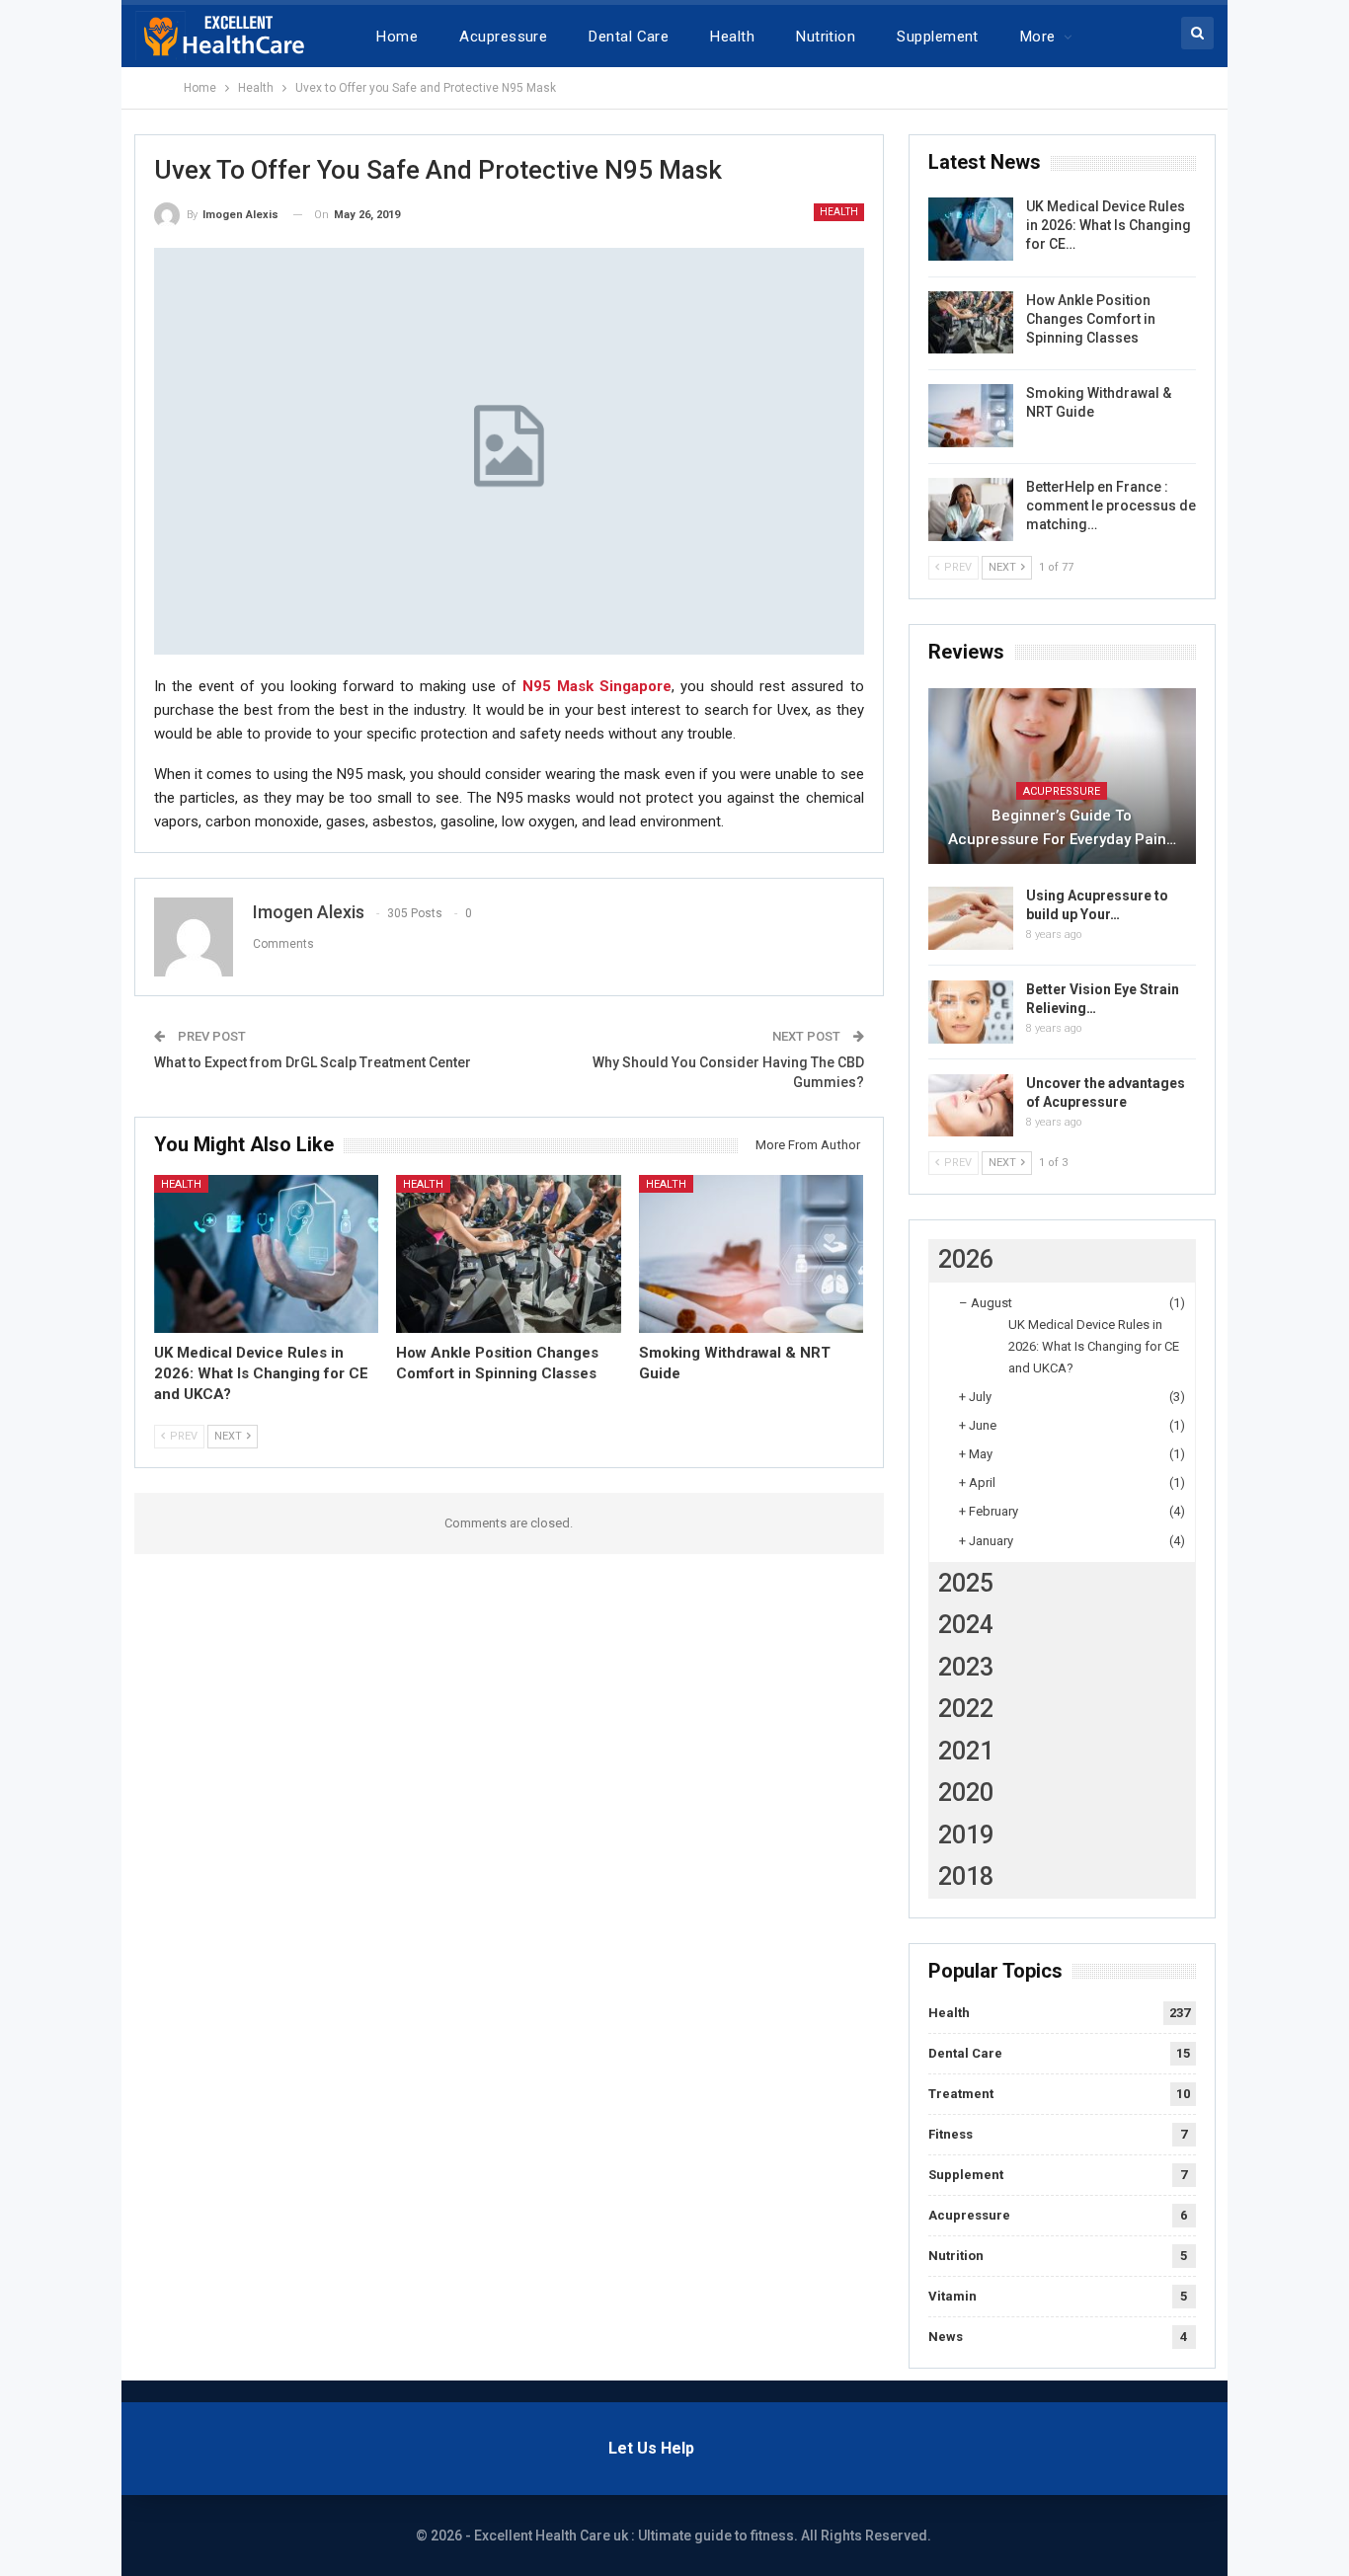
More (1038, 37)
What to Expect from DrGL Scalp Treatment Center (313, 1062)
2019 (966, 1835)
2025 (966, 1583)
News (946, 2337)
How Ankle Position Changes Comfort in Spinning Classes (1091, 319)
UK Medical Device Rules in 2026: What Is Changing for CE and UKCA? (1094, 1346)
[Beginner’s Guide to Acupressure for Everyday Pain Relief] (1062, 777)
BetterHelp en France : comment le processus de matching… (1111, 506)
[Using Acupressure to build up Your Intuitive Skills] (971, 918)
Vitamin (952, 2296)
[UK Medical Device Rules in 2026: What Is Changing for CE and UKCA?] (267, 1253)
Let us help (651, 2448)
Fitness (951, 2134)
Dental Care (629, 37)
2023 (966, 1667)
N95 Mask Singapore (597, 686)
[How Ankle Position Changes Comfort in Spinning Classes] (509, 1253)
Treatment (961, 2094)
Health (732, 37)
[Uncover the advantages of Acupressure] (971, 1106)
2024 (966, 1625)
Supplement (938, 37)
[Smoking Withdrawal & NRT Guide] (752, 1253)
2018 (966, 1876)
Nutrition (826, 37)
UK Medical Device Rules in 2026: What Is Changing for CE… (1109, 225)
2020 (966, 1793)
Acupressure (503, 37)
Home (397, 37)
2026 (966, 1259)
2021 (966, 1751)
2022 (966, 1709)
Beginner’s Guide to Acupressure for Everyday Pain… (1062, 827)
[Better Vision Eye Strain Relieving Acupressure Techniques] (971, 1012)
